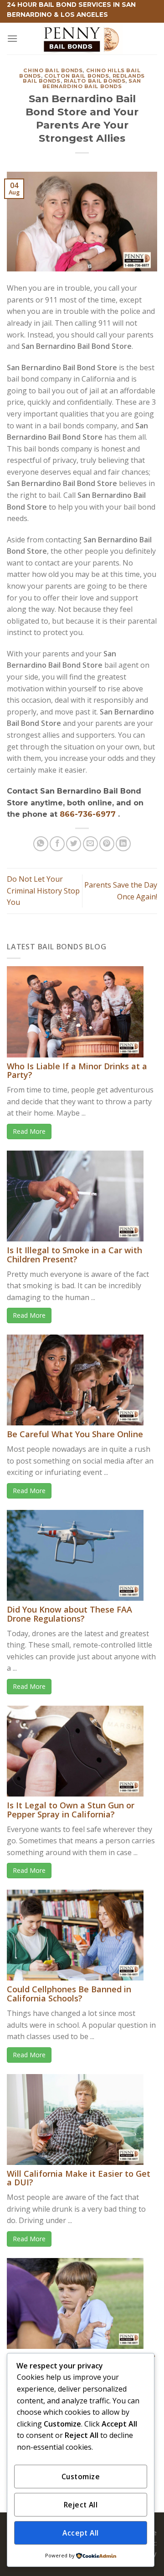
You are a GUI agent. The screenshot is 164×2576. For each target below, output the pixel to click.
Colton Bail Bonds (77, 76)
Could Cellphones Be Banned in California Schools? (69, 1994)
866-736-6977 (89, 814)
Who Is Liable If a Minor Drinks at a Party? (77, 1071)
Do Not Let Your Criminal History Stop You (43, 891)
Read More (29, 1131)
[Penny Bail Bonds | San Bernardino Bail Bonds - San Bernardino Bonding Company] (82, 39)
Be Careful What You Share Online (75, 1434)
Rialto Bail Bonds (95, 81)
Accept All (81, 2533)
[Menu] (12, 38)
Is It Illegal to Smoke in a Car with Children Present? (74, 1255)
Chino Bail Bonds (53, 70)
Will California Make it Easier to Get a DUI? (79, 2178)
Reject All (81, 2505)
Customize (81, 2477)
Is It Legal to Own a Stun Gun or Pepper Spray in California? (71, 1810)
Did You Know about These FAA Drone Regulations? (69, 1614)
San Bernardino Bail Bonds (92, 84)
